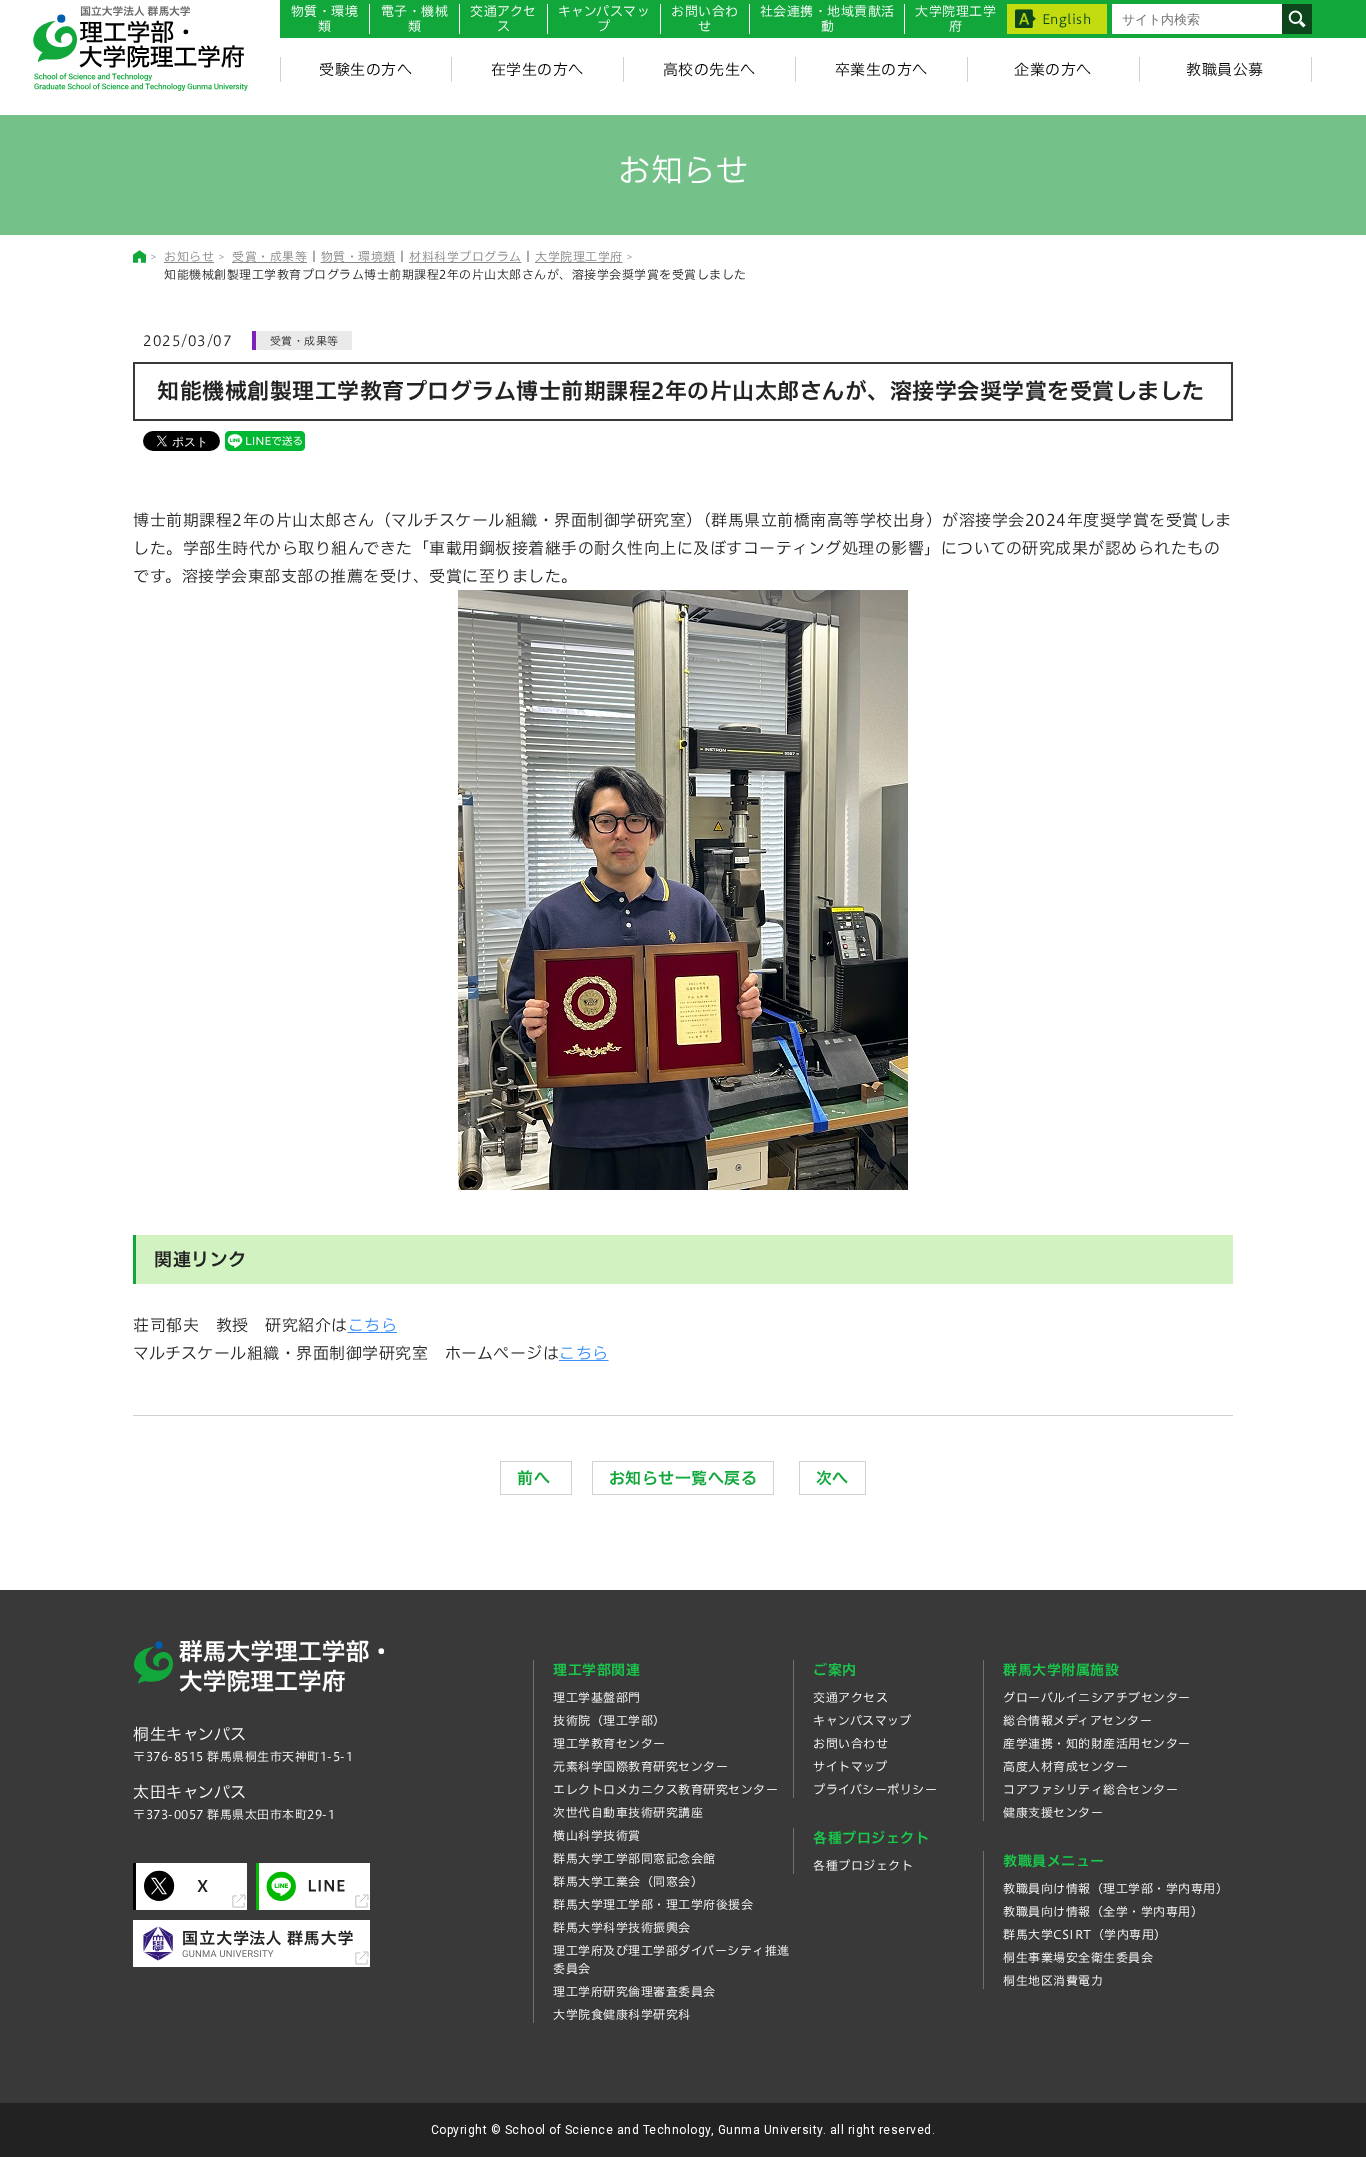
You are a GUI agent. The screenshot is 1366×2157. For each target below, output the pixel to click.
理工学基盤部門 (597, 1697)
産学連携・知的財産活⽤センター (1097, 1743)
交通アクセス (850, 1697)
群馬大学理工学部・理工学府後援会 (653, 1904)
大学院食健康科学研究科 (622, 2014)
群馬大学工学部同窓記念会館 (634, 1858)
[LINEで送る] (265, 440)
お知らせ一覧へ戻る (683, 1478)
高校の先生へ (709, 69)
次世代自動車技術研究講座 (628, 1812)
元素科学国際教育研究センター (640, 1766)
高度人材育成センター (1065, 1766)
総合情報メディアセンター (1077, 1720)
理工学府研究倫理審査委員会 (634, 1991)
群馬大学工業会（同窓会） (628, 1881)
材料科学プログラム (465, 256)
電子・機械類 (415, 19)
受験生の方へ (365, 69)
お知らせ (189, 256)
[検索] (1297, 19)
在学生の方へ (537, 69)
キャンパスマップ (604, 19)
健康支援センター (1053, 1812)
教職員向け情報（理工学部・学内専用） (1115, 1888)
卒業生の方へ (881, 69)
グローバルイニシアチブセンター (1097, 1697)
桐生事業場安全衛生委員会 (1078, 1957)
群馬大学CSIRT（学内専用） (1085, 1934)
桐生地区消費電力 (1053, 1980)
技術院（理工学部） (609, 1720)
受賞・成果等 (269, 256)
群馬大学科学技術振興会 (622, 1927)
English (1067, 19)
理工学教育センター (609, 1743)
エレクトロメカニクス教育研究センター (665, 1789)
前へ (536, 1478)
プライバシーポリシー (875, 1789)
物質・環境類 (325, 19)
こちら (373, 1325)
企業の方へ (1053, 69)
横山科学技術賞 (597, 1835)
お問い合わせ (705, 19)
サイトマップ (850, 1766)
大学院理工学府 (579, 256)
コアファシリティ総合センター (1090, 1789)
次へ (832, 1478)
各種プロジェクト (863, 1865)
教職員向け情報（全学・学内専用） (1103, 1911)
